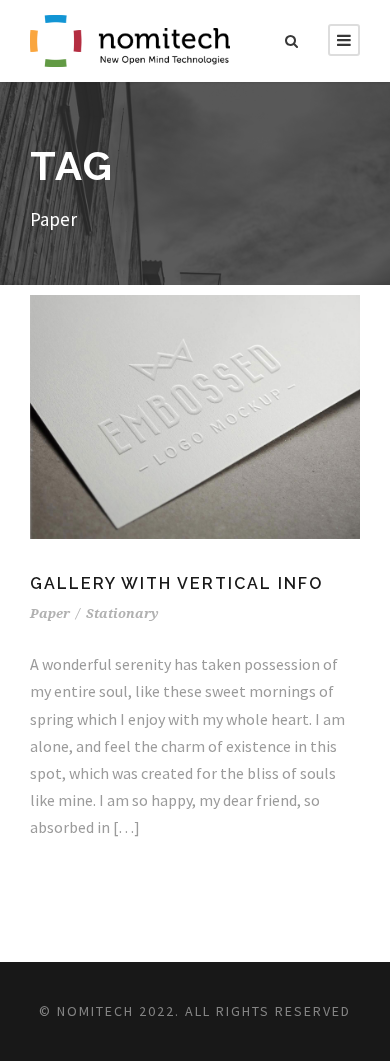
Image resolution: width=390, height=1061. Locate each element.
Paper (50, 613)
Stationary (122, 613)
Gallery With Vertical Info (176, 583)
